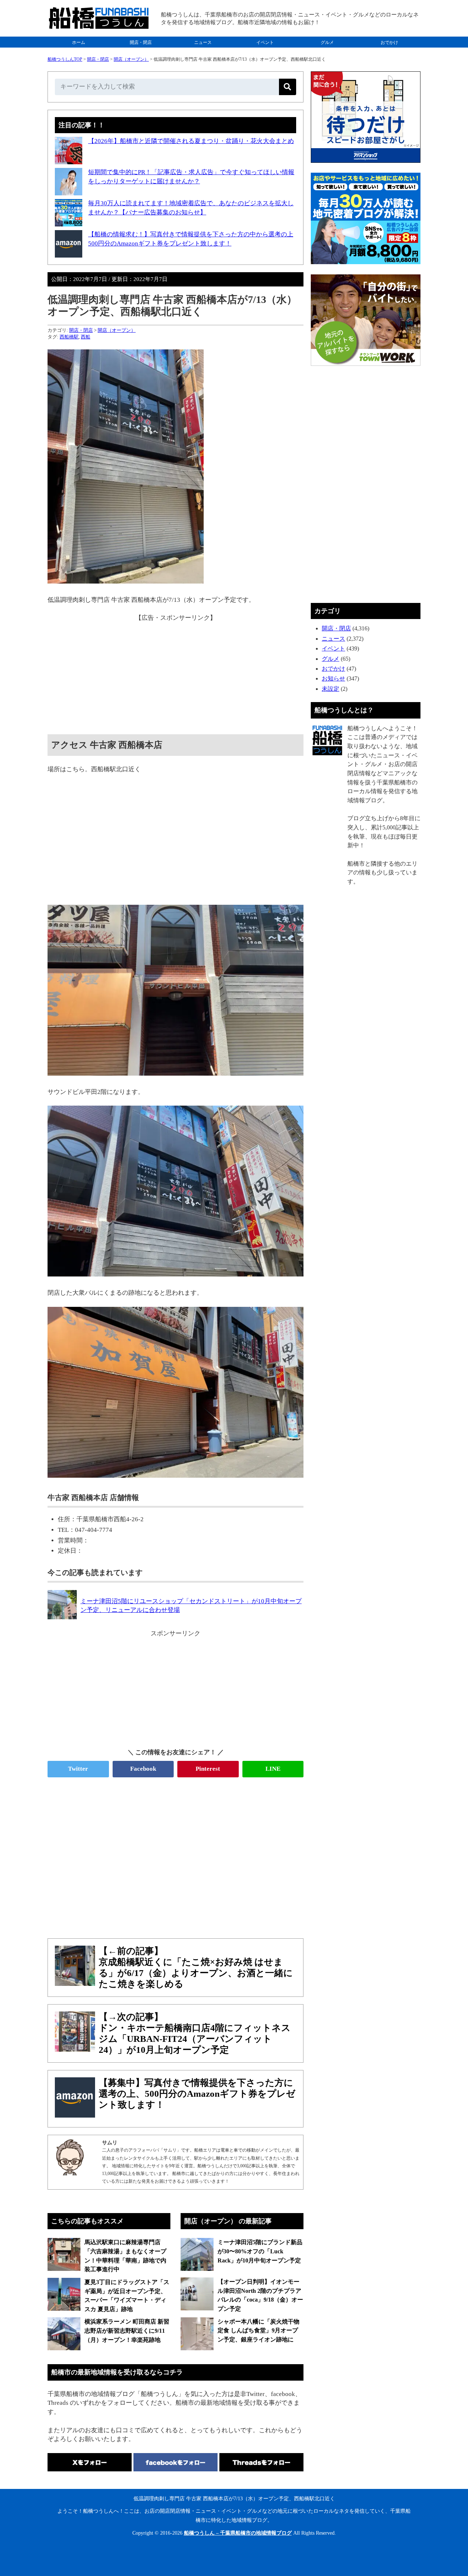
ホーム (79, 42)
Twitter (78, 1769)
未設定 (331, 689)
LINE (273, 1769)
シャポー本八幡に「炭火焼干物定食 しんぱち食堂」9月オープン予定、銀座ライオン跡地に (258, 2331)
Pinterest (208, 1769)
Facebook (143, 1769)
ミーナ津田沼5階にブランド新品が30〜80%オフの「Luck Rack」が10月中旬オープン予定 (260, 2251)
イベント (265, 42)
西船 (86, 337)
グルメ (327, 42)
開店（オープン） (131, 59)
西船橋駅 (69, 337)
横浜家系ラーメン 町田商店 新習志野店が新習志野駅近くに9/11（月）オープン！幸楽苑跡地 (127, 2331)
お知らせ (333, 678)
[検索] (288, 87)
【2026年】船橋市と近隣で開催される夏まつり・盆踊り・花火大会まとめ (191, 141)
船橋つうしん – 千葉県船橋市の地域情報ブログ (238, 2533)
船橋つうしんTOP (65, 59)
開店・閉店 (141, 42)
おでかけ (389, 42)
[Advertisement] (175, 674)
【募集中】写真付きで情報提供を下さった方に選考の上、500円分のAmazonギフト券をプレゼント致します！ (197, 2094)
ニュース (203, 42)
